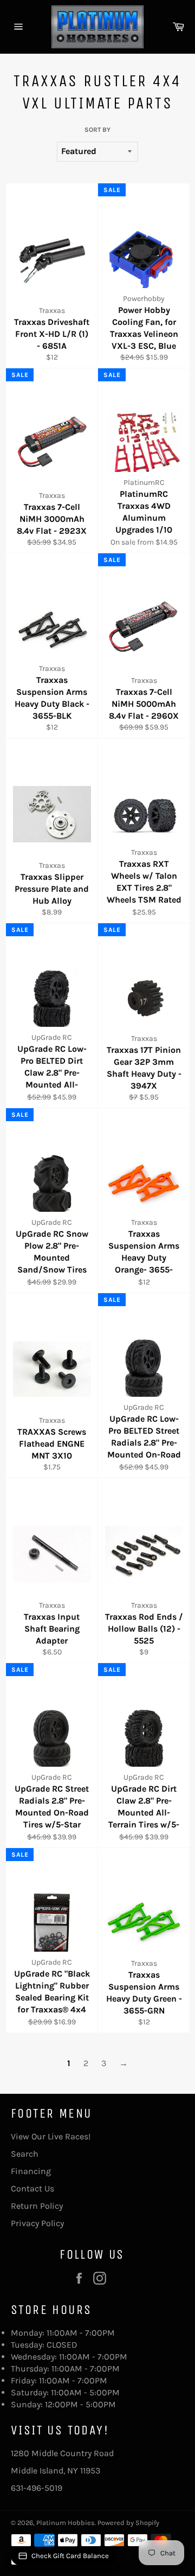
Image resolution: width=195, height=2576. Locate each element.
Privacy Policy (37, 2223)
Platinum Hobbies (66, 2523)
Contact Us (32, 2188)
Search (25, 2154)
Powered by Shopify (128, 2523)
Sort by (97, 130)
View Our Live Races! (51, 2136)
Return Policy (37, 2206)
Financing (31, 2171)
